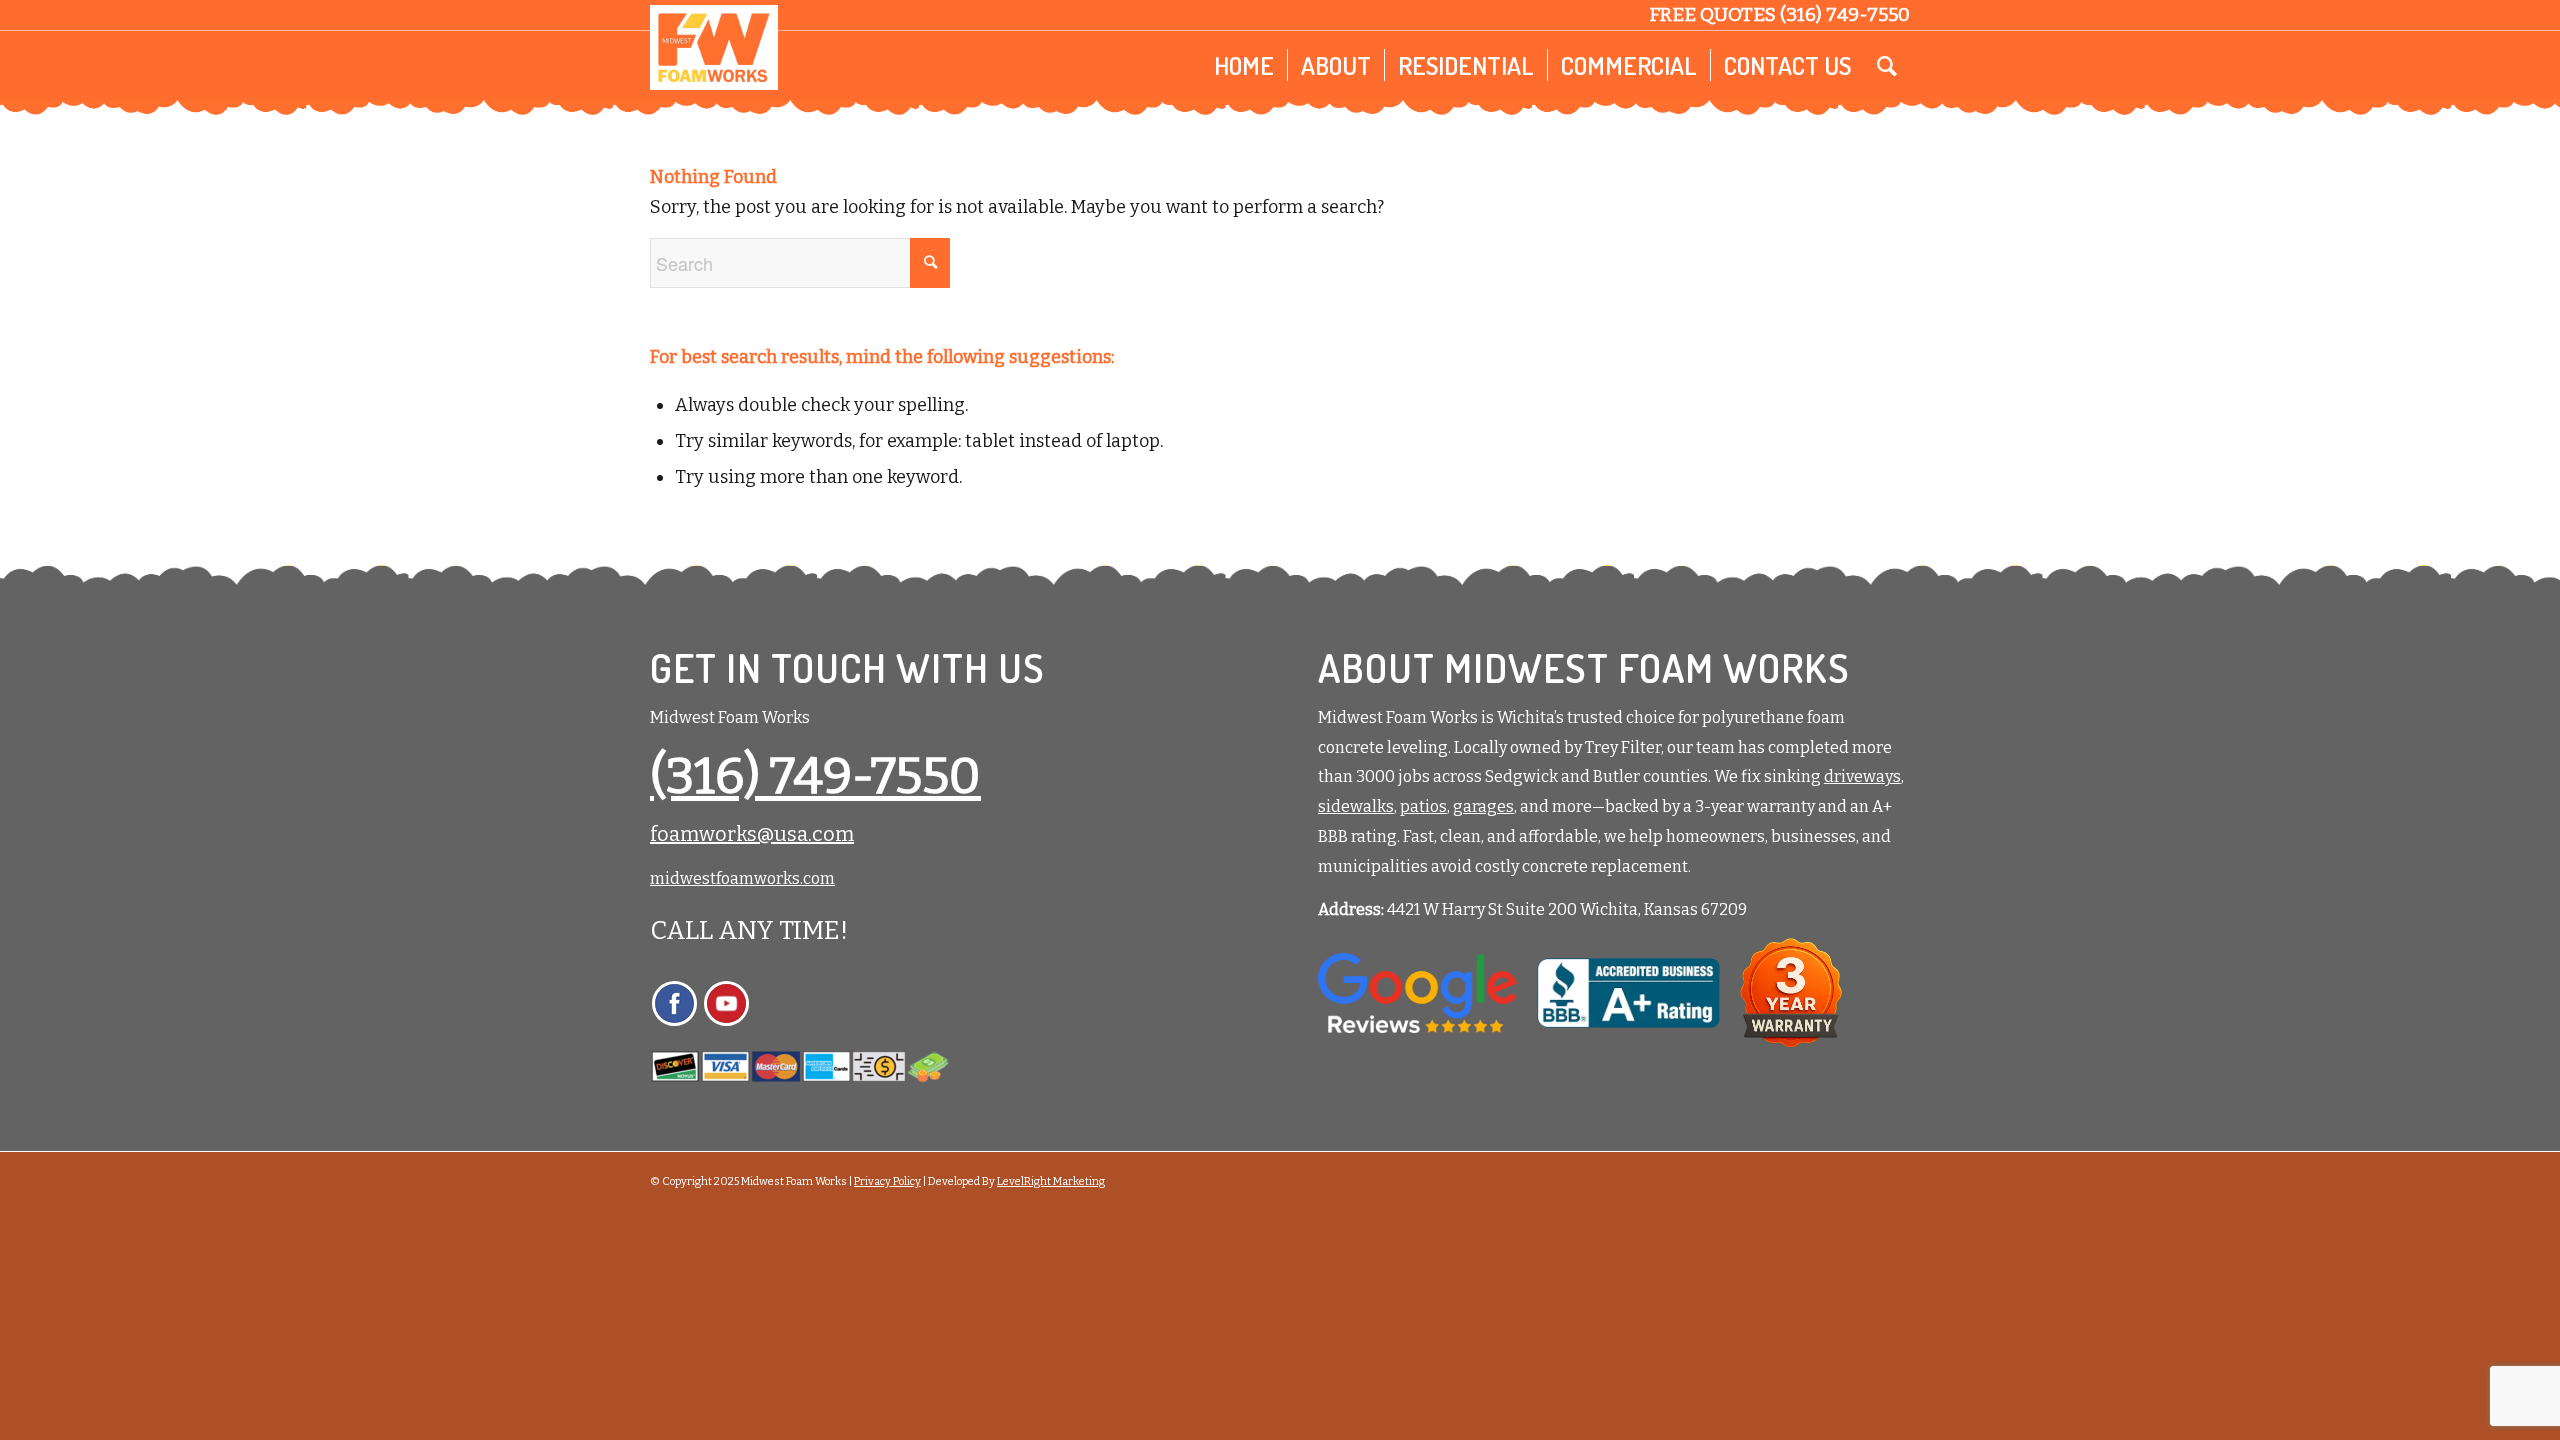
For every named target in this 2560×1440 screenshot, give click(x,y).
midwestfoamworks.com (742, 878)
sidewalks (1356, 806)
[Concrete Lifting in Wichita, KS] (714, 47)
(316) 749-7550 (1845, 14)
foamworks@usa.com (752, 834)
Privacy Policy (887, 1181)
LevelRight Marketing (1051, 1181)
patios (1423, 806)
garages (1483, 806)
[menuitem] (1244, 65)
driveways (1862, 776)
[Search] (1887, 65)
